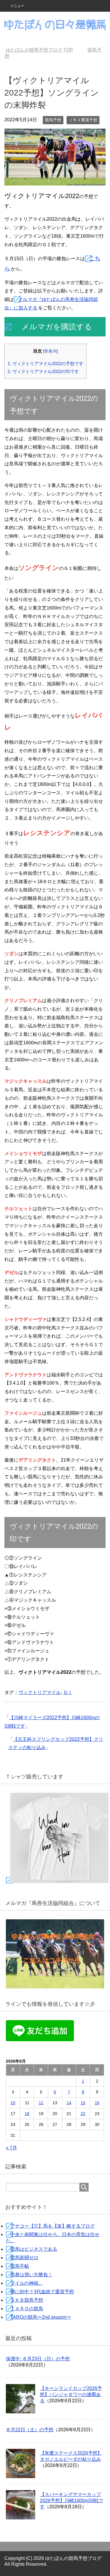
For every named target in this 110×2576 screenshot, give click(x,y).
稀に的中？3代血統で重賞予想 (42, 2292)
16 (97, 2103)
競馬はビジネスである (34, 2249)
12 (41, 2103)
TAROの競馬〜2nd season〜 (41, 2317)
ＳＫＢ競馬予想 (27, 2300)
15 (83, 2103)
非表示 (50, 351)
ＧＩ (68, 1692)
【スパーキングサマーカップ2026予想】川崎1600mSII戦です (72, 2501)
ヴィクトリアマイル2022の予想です (45, 363)
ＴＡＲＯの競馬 (27, 2309)
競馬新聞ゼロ (24, 2258)
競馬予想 (53, 120)
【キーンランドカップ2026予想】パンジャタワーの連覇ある (71, 2394)
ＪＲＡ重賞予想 (83, 120)
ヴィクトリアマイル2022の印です (43, 371)
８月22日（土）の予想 (30, 2430)
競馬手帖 (20, 2266)
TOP (43, 50)
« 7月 (11, 2148)
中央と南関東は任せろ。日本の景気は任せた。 (53, 2238)
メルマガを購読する (57, 327)
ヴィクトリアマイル (40, 1692)
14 (69, 2103)
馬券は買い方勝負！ (31, 2275)
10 (13, 2103)
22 (83, 2114)
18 (27, 2114)
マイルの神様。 (27, 2283)
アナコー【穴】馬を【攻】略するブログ (53, 2226)
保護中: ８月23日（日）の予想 (38, 2359)
